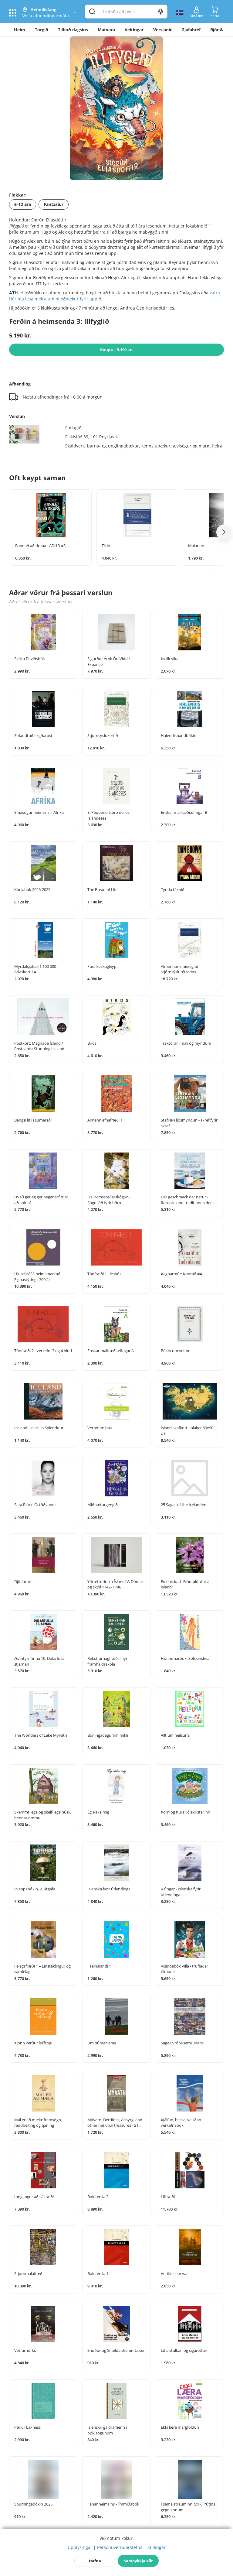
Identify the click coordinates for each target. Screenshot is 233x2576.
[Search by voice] (161, 12)
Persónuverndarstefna (120, 2547)
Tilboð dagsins (73, 30)
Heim (20, 30)
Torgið (42, 30)
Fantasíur (54, 204)
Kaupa (116, 350)
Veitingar (134, 30)
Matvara (106, 30)
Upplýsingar (80, 2547)
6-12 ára (23, 204)
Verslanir (162, 30)
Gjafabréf (191, 30)
